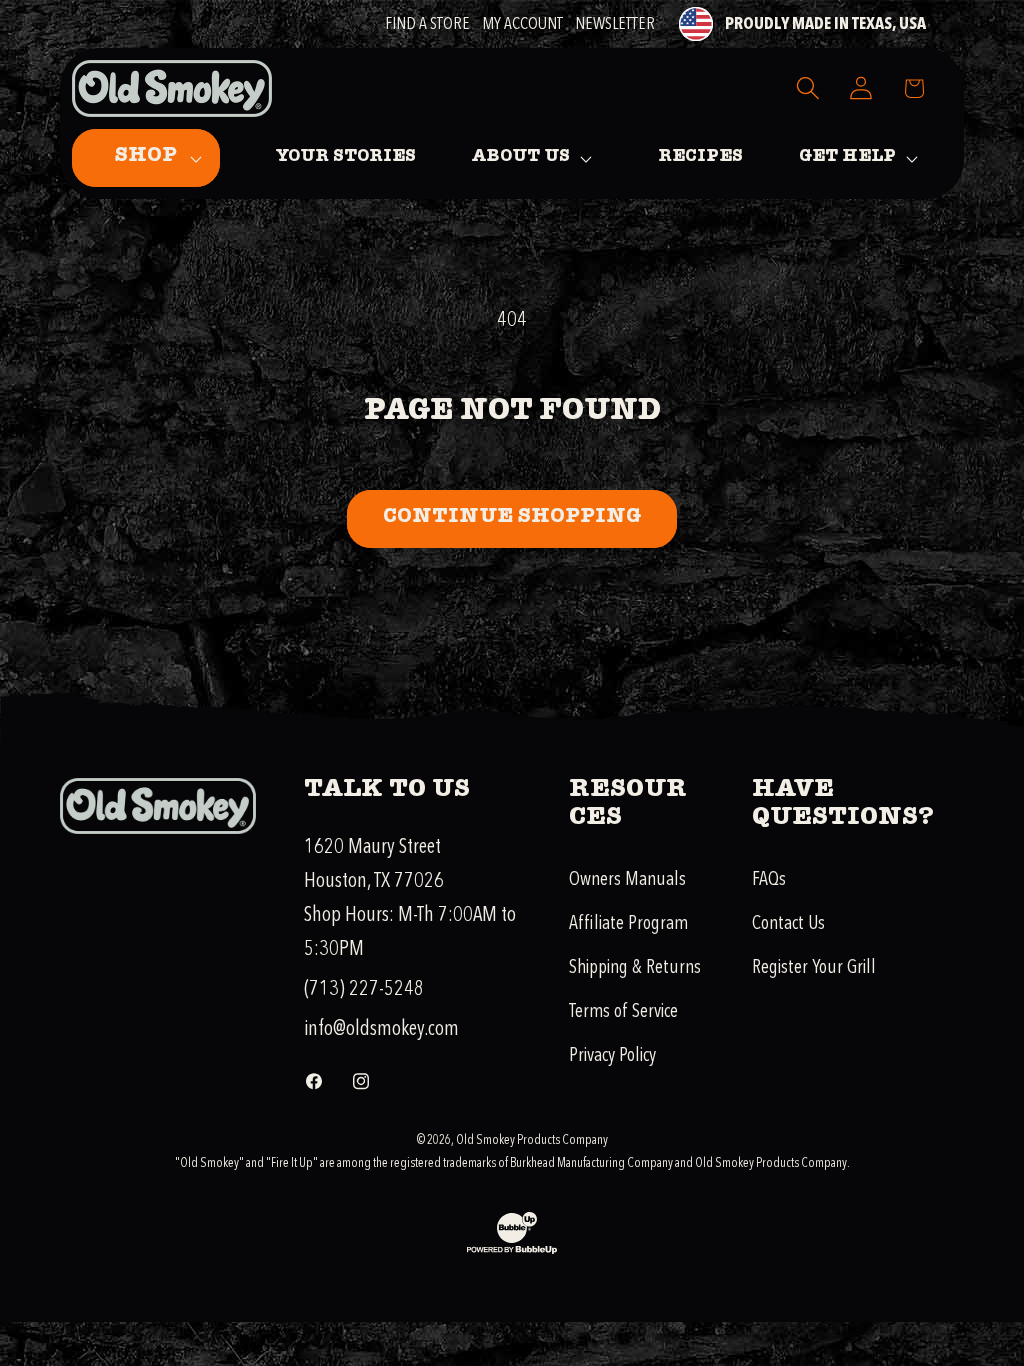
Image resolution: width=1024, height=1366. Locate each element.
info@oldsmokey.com (381, 1028)
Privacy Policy (612, 1055)
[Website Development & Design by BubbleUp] (512, 1251)
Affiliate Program (628, 923)
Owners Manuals (627, 879)
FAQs (769, 879)
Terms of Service (623, 1011)
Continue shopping (512, 518)
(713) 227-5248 (364, 988)
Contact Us (788, 923)
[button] (146, 158)
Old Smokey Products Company (532, 1140)
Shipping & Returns (635, 967)
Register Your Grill (814, 967)
